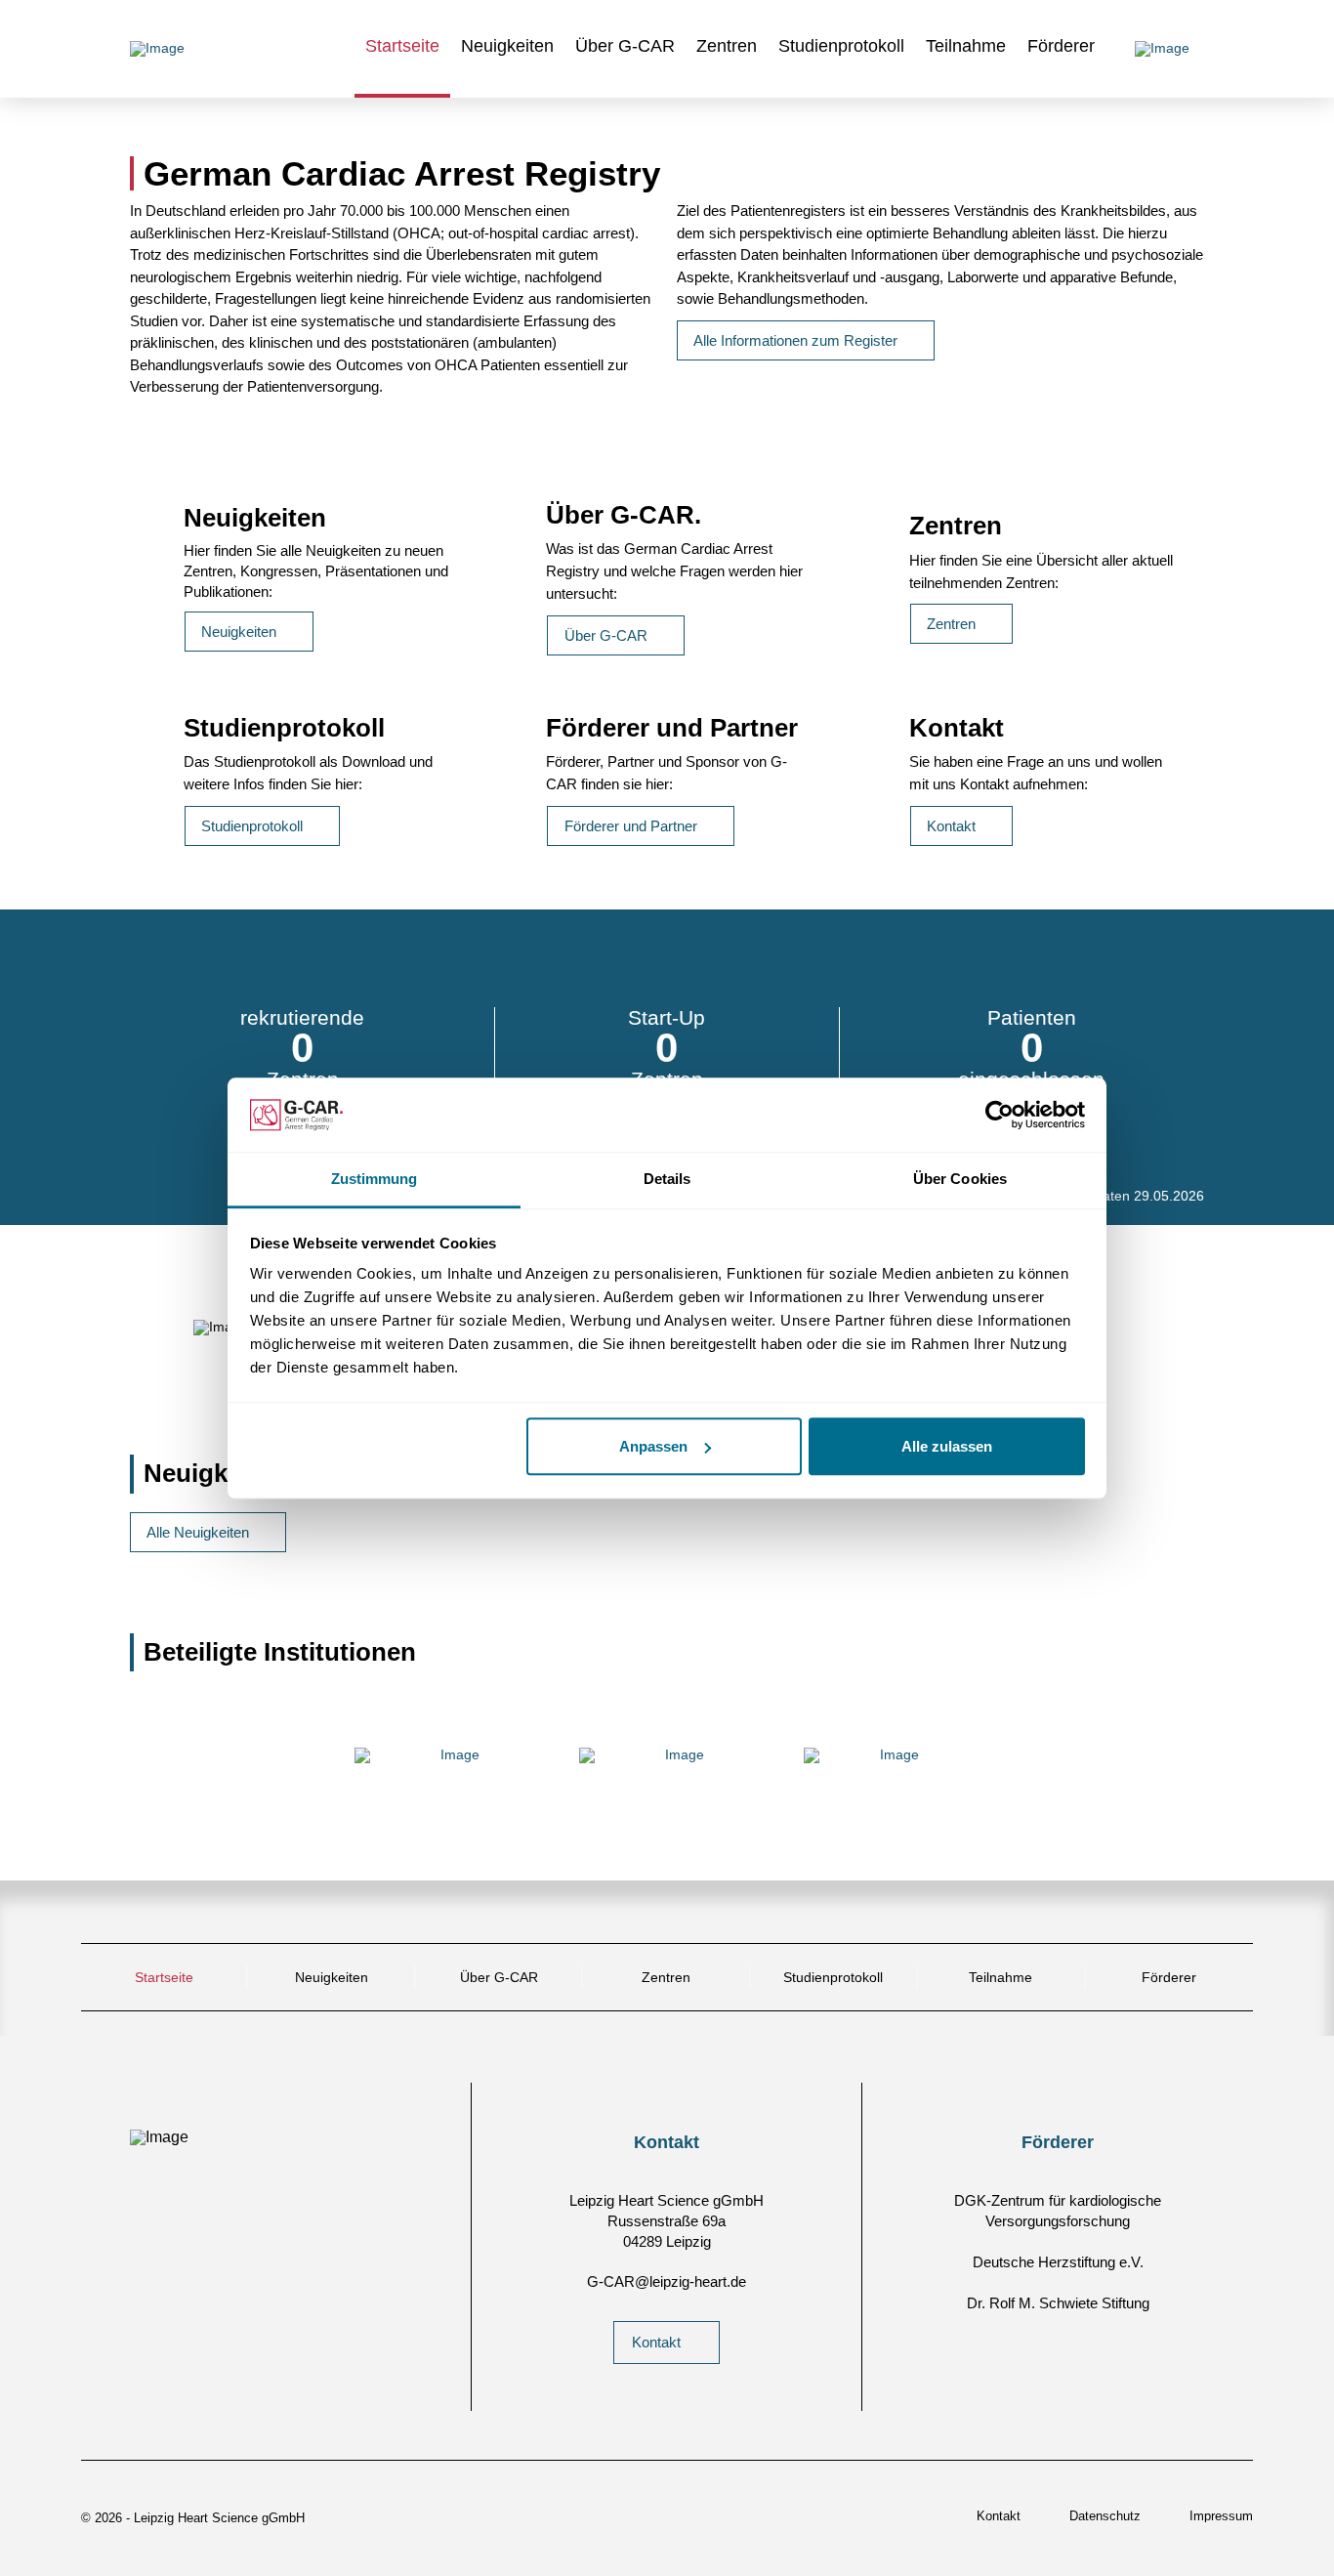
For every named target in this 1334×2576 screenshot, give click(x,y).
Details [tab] (667, 1180)
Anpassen (653, 1446)
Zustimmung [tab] (375, 1180)
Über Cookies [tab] (960, 1180)
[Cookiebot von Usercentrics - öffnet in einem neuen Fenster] (1000, 1115)
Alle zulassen (947, 1446)
